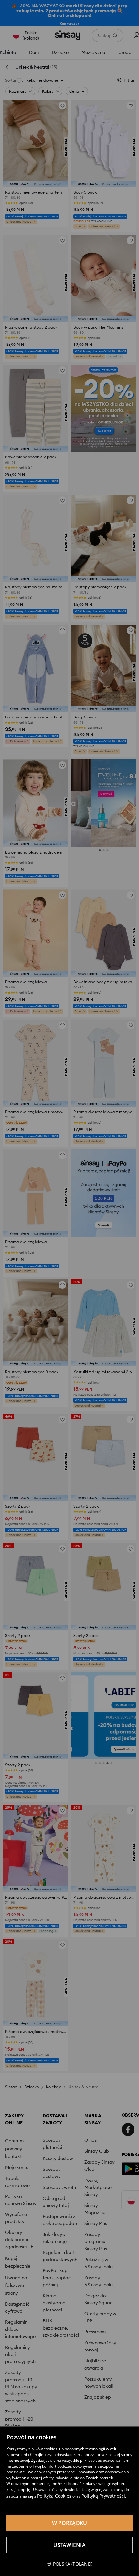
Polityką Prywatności (103, 2496)
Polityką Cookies (54, 2496)
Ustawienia (69, 2545)
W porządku (70, 2523)
